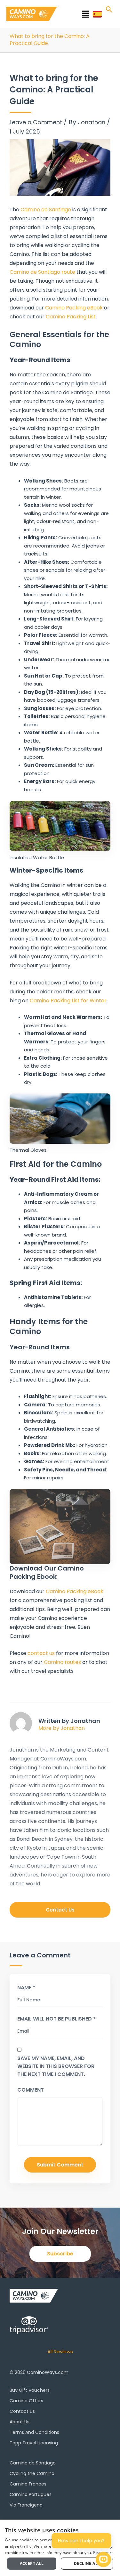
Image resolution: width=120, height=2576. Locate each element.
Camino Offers (26, 2401)
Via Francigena (26, 2505)
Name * (26, 1988)
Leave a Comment (36, 122)
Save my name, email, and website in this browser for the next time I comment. (56, 2066)
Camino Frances (28, 2484)
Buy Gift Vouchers (30, 2390)
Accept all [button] (32, 2563)
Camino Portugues (31, 2494)
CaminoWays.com (48, 2372)
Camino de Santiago (46, 210)
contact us (41, 1653)
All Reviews (60, 2351)
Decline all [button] (87, 2563)
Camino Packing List (71, 317)
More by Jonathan (62, 1728)
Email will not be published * (56, 2019)
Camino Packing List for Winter (68, 1001)
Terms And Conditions (34, 2432)
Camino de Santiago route (42, 272)
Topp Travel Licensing (34, 2443)
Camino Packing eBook (74, 308)
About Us (20, 2422)
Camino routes (62, 1662)
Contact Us (22, 2411)
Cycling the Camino (32, 2473)
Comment (31, 2090)
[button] (77, 15)
